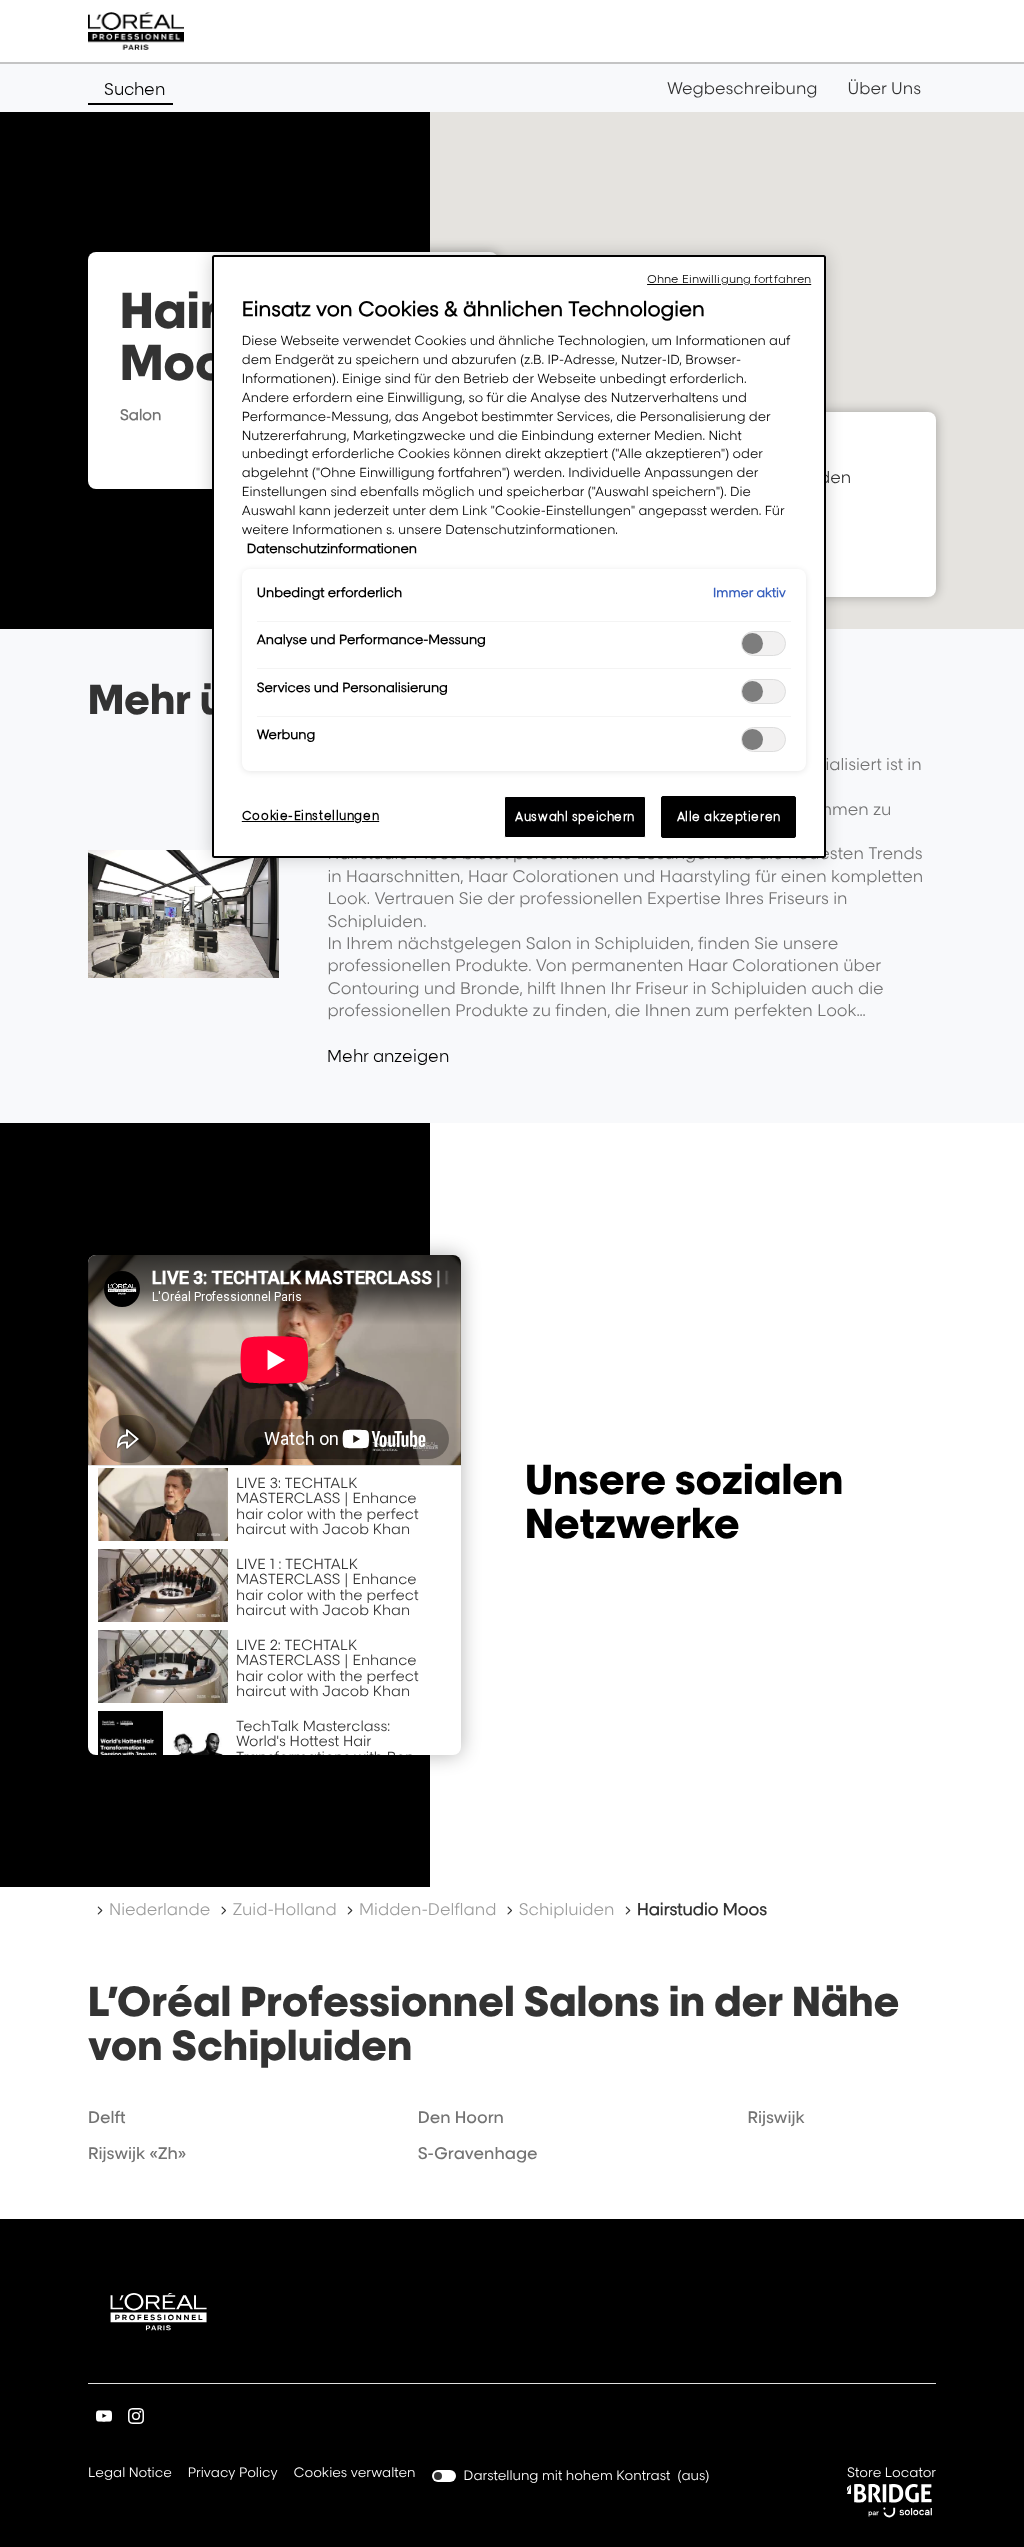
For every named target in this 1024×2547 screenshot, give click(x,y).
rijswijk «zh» (137, 2153)
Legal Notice (130, 2474)
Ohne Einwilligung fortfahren (729, 279)
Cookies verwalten (355, 2473)
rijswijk (775, 2117)
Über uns (884, 88)
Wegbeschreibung (742, 88)
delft (107, 2117)
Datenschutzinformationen (332, 549)
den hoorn (461, 2117)
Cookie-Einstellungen (310, 815)
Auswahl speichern (575, 816)
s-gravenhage (478, 2153)
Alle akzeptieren (729, 816)
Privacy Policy (233, 2474)
